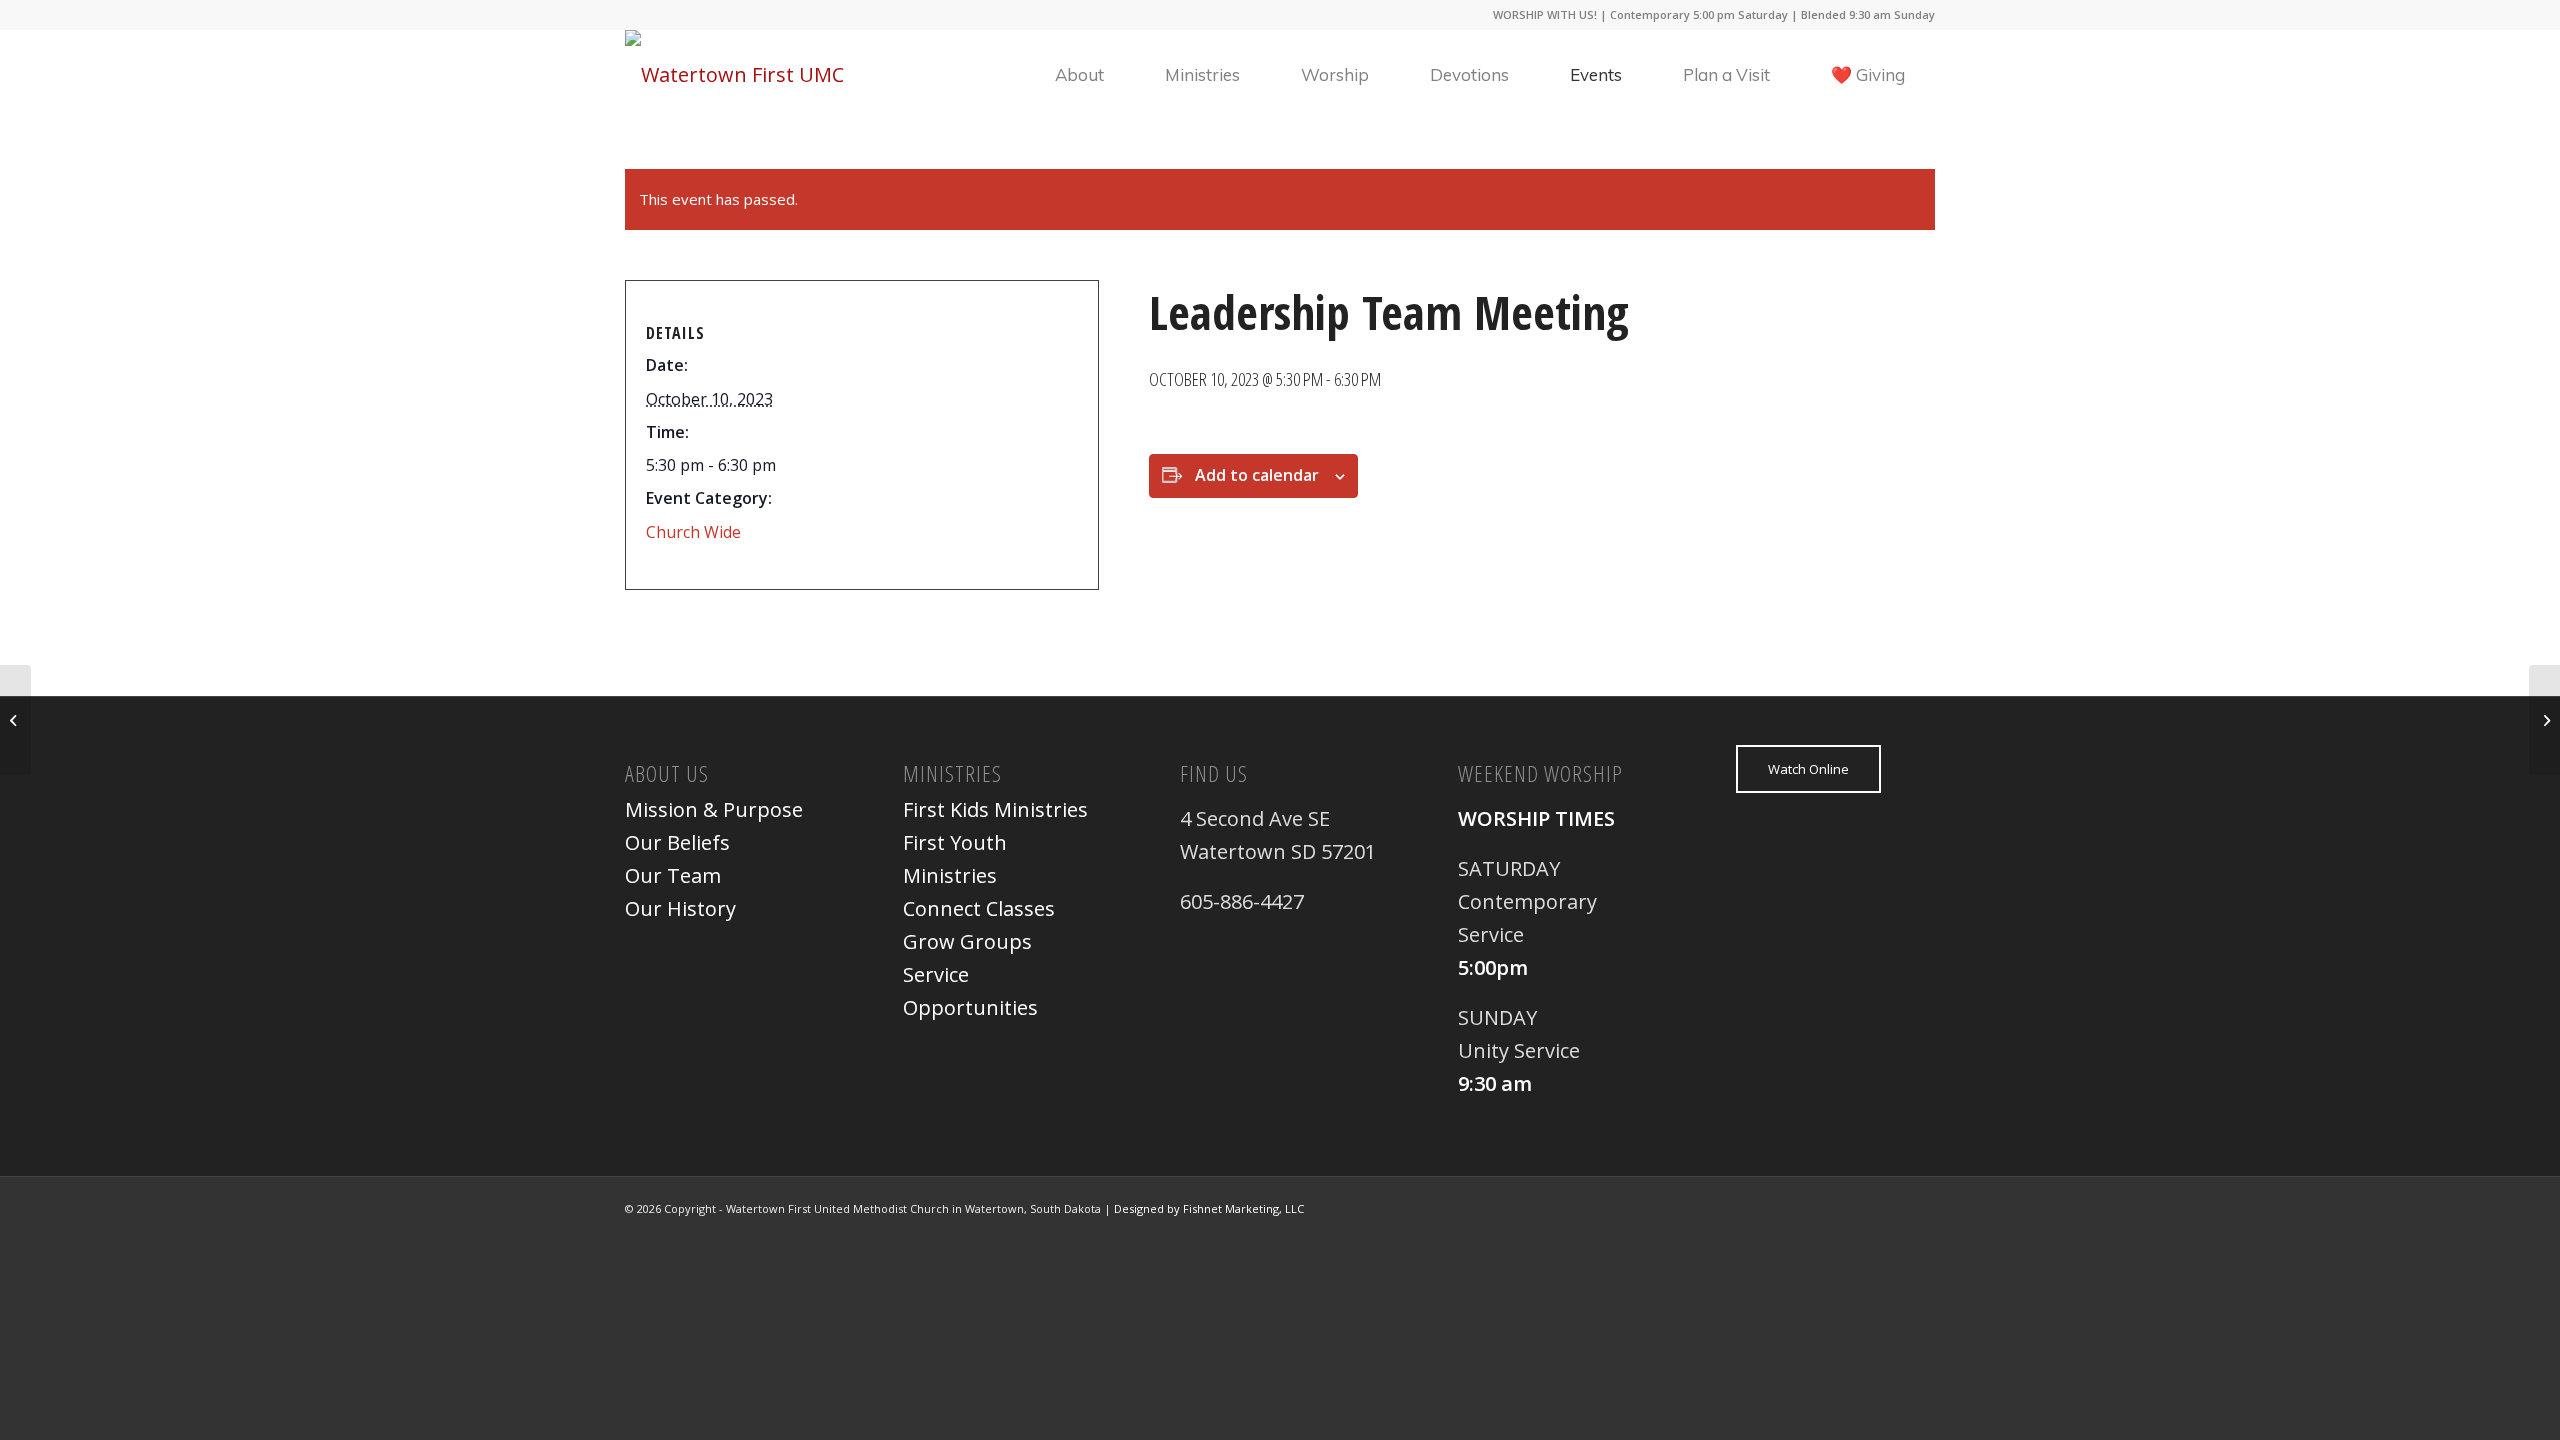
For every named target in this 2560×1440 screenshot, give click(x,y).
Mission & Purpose (714, 809)
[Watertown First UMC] (734, 75)
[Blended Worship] (15, 720)
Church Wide (693, 532)
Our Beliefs (677, 842)
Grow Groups (967, 941)
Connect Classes (979, 908)
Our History (680, 908)
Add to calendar (1257, 475)
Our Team (673, 875)
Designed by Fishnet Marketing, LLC (1209, 1208)
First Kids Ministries (995, 809)
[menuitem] (1079, 75)
